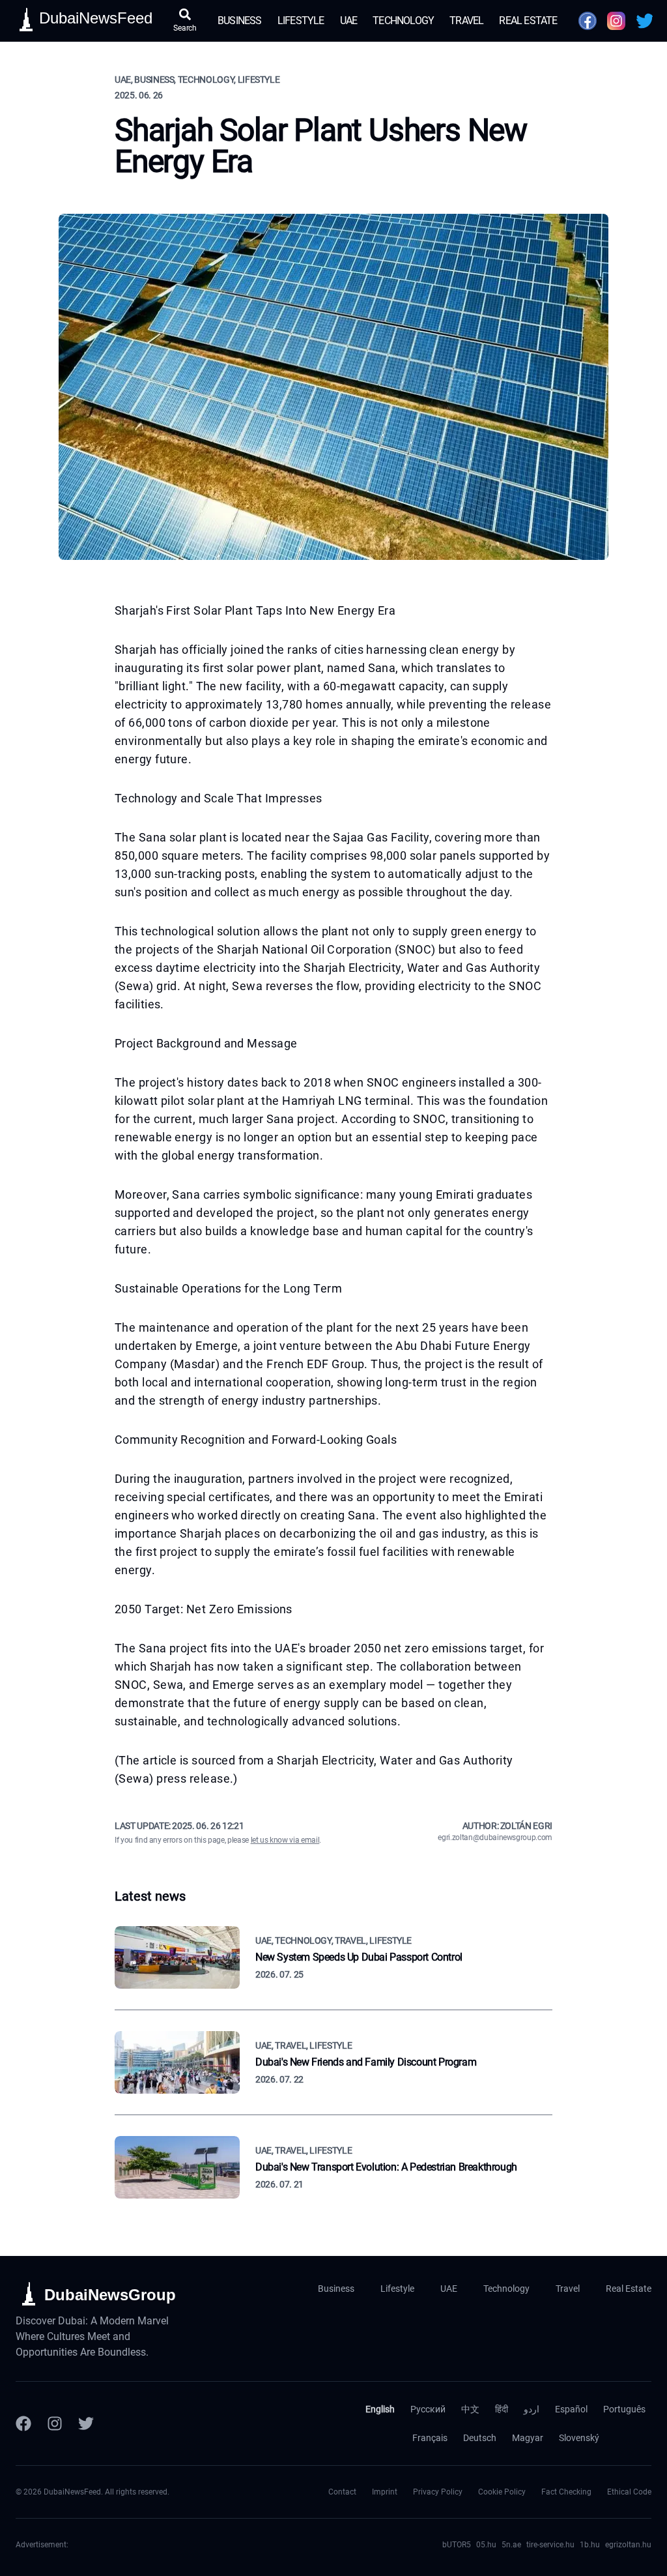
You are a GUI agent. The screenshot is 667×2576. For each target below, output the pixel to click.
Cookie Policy (502, 2492)
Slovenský (579, 2438)
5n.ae (511, 2545)
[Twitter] (86, 2423)
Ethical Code (629, 2492)
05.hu (486, 2545)
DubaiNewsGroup (110, 2295)
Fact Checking (566, 2492)
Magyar (528, 2438)
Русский (428, 2409)
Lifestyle (301, 21)
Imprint (385, 2492)
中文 (470, 2409)
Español (571, 2409)
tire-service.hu (550, 2545)
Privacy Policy (438, 2492)
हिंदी (502, 2409)
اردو (532, 2409)
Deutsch (480, 2438)
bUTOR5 (457, 2545)
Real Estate (528, 21)
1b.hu (590, 2545)
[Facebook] (23, 2423)
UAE (349, 21)
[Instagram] (55, 2423)
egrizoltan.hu (628, 2545)
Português (624, 2409)
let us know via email (285, 1840)
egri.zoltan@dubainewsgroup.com (495, 1837)
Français (430, 2438)
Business (240, 21)
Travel (466, 21)
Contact (342, 2492)
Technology (403, 21)
